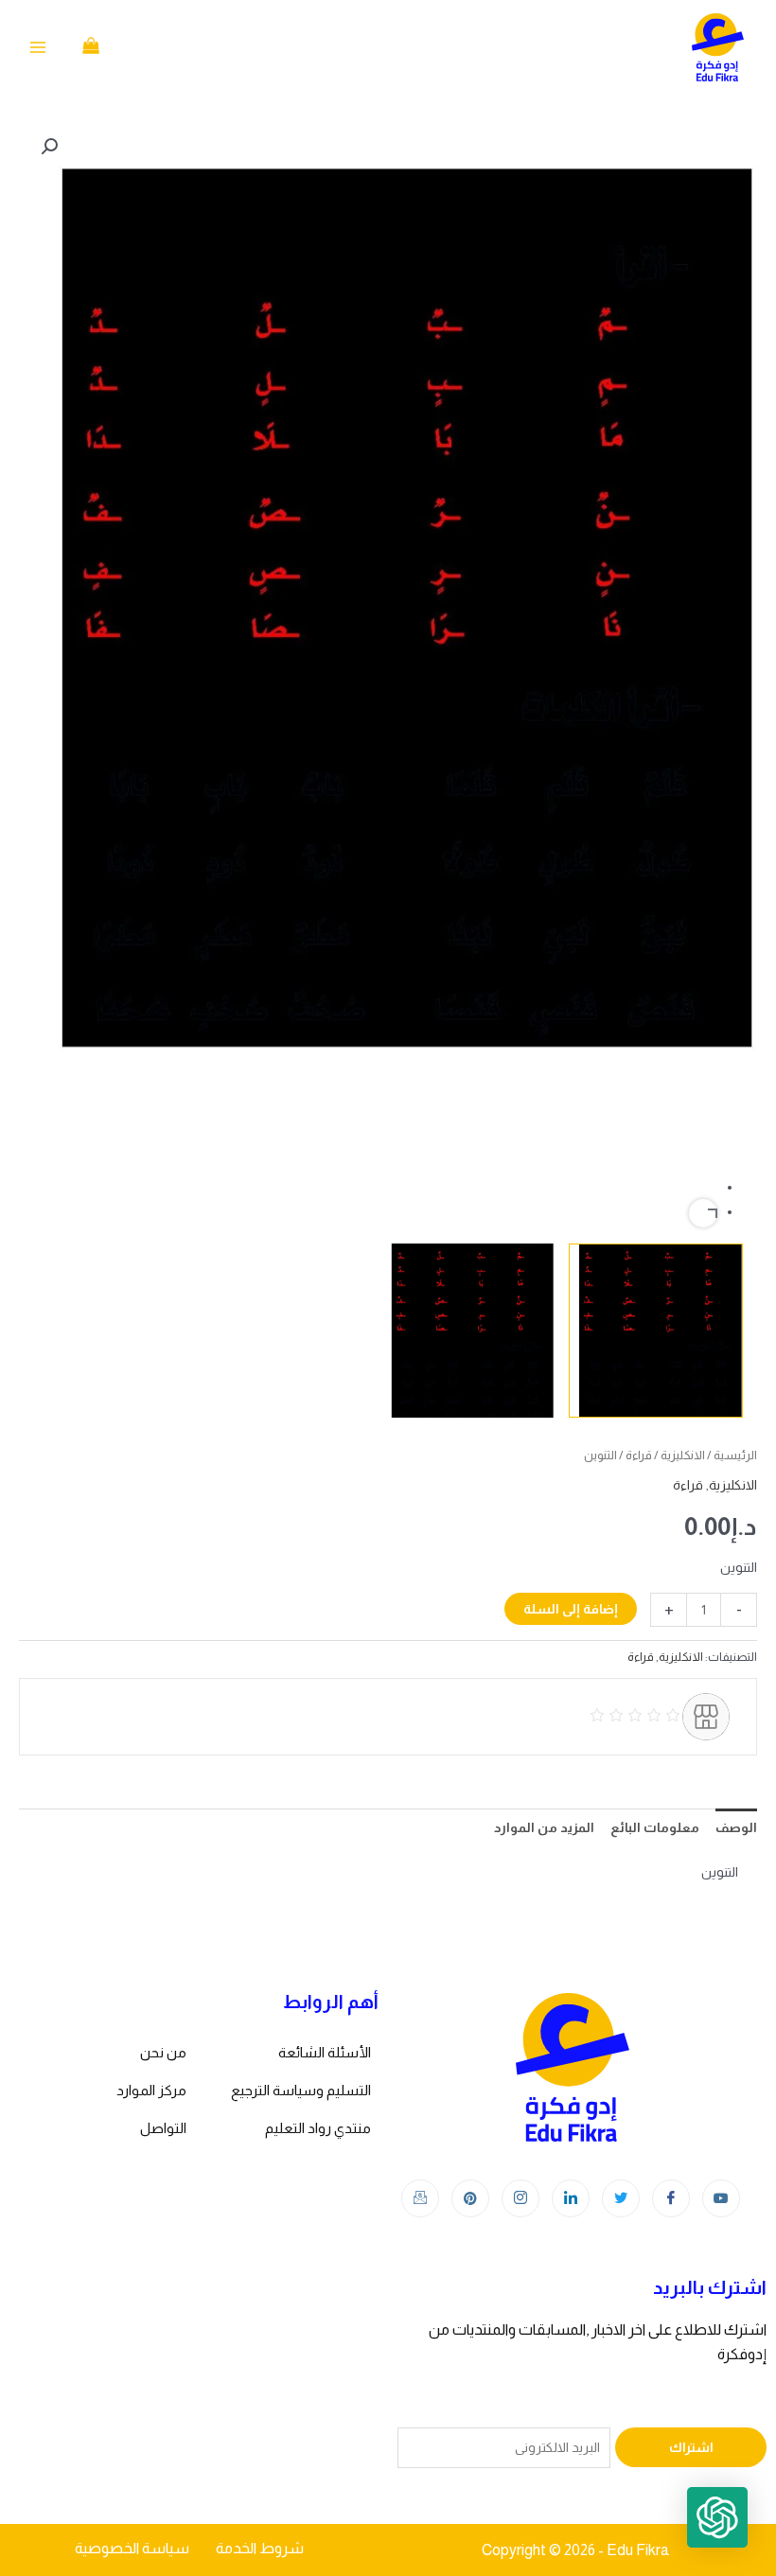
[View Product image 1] (656, 1331)
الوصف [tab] (736, 1827)
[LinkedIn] (571, 2198)
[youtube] (721, 2198)
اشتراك (691, 2447)
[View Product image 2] (468, 1331)
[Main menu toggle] (38, 47)
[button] (49, 147)
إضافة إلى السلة (571, 1609)
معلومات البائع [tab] (655, 1827)
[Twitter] (621, 2198)
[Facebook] (671, 2198)
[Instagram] (520, 2198)
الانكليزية (683, 1455)
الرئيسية (735, 1455)
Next (703, 1213)
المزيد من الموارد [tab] (544, 1827)
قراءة (639, 1455)
